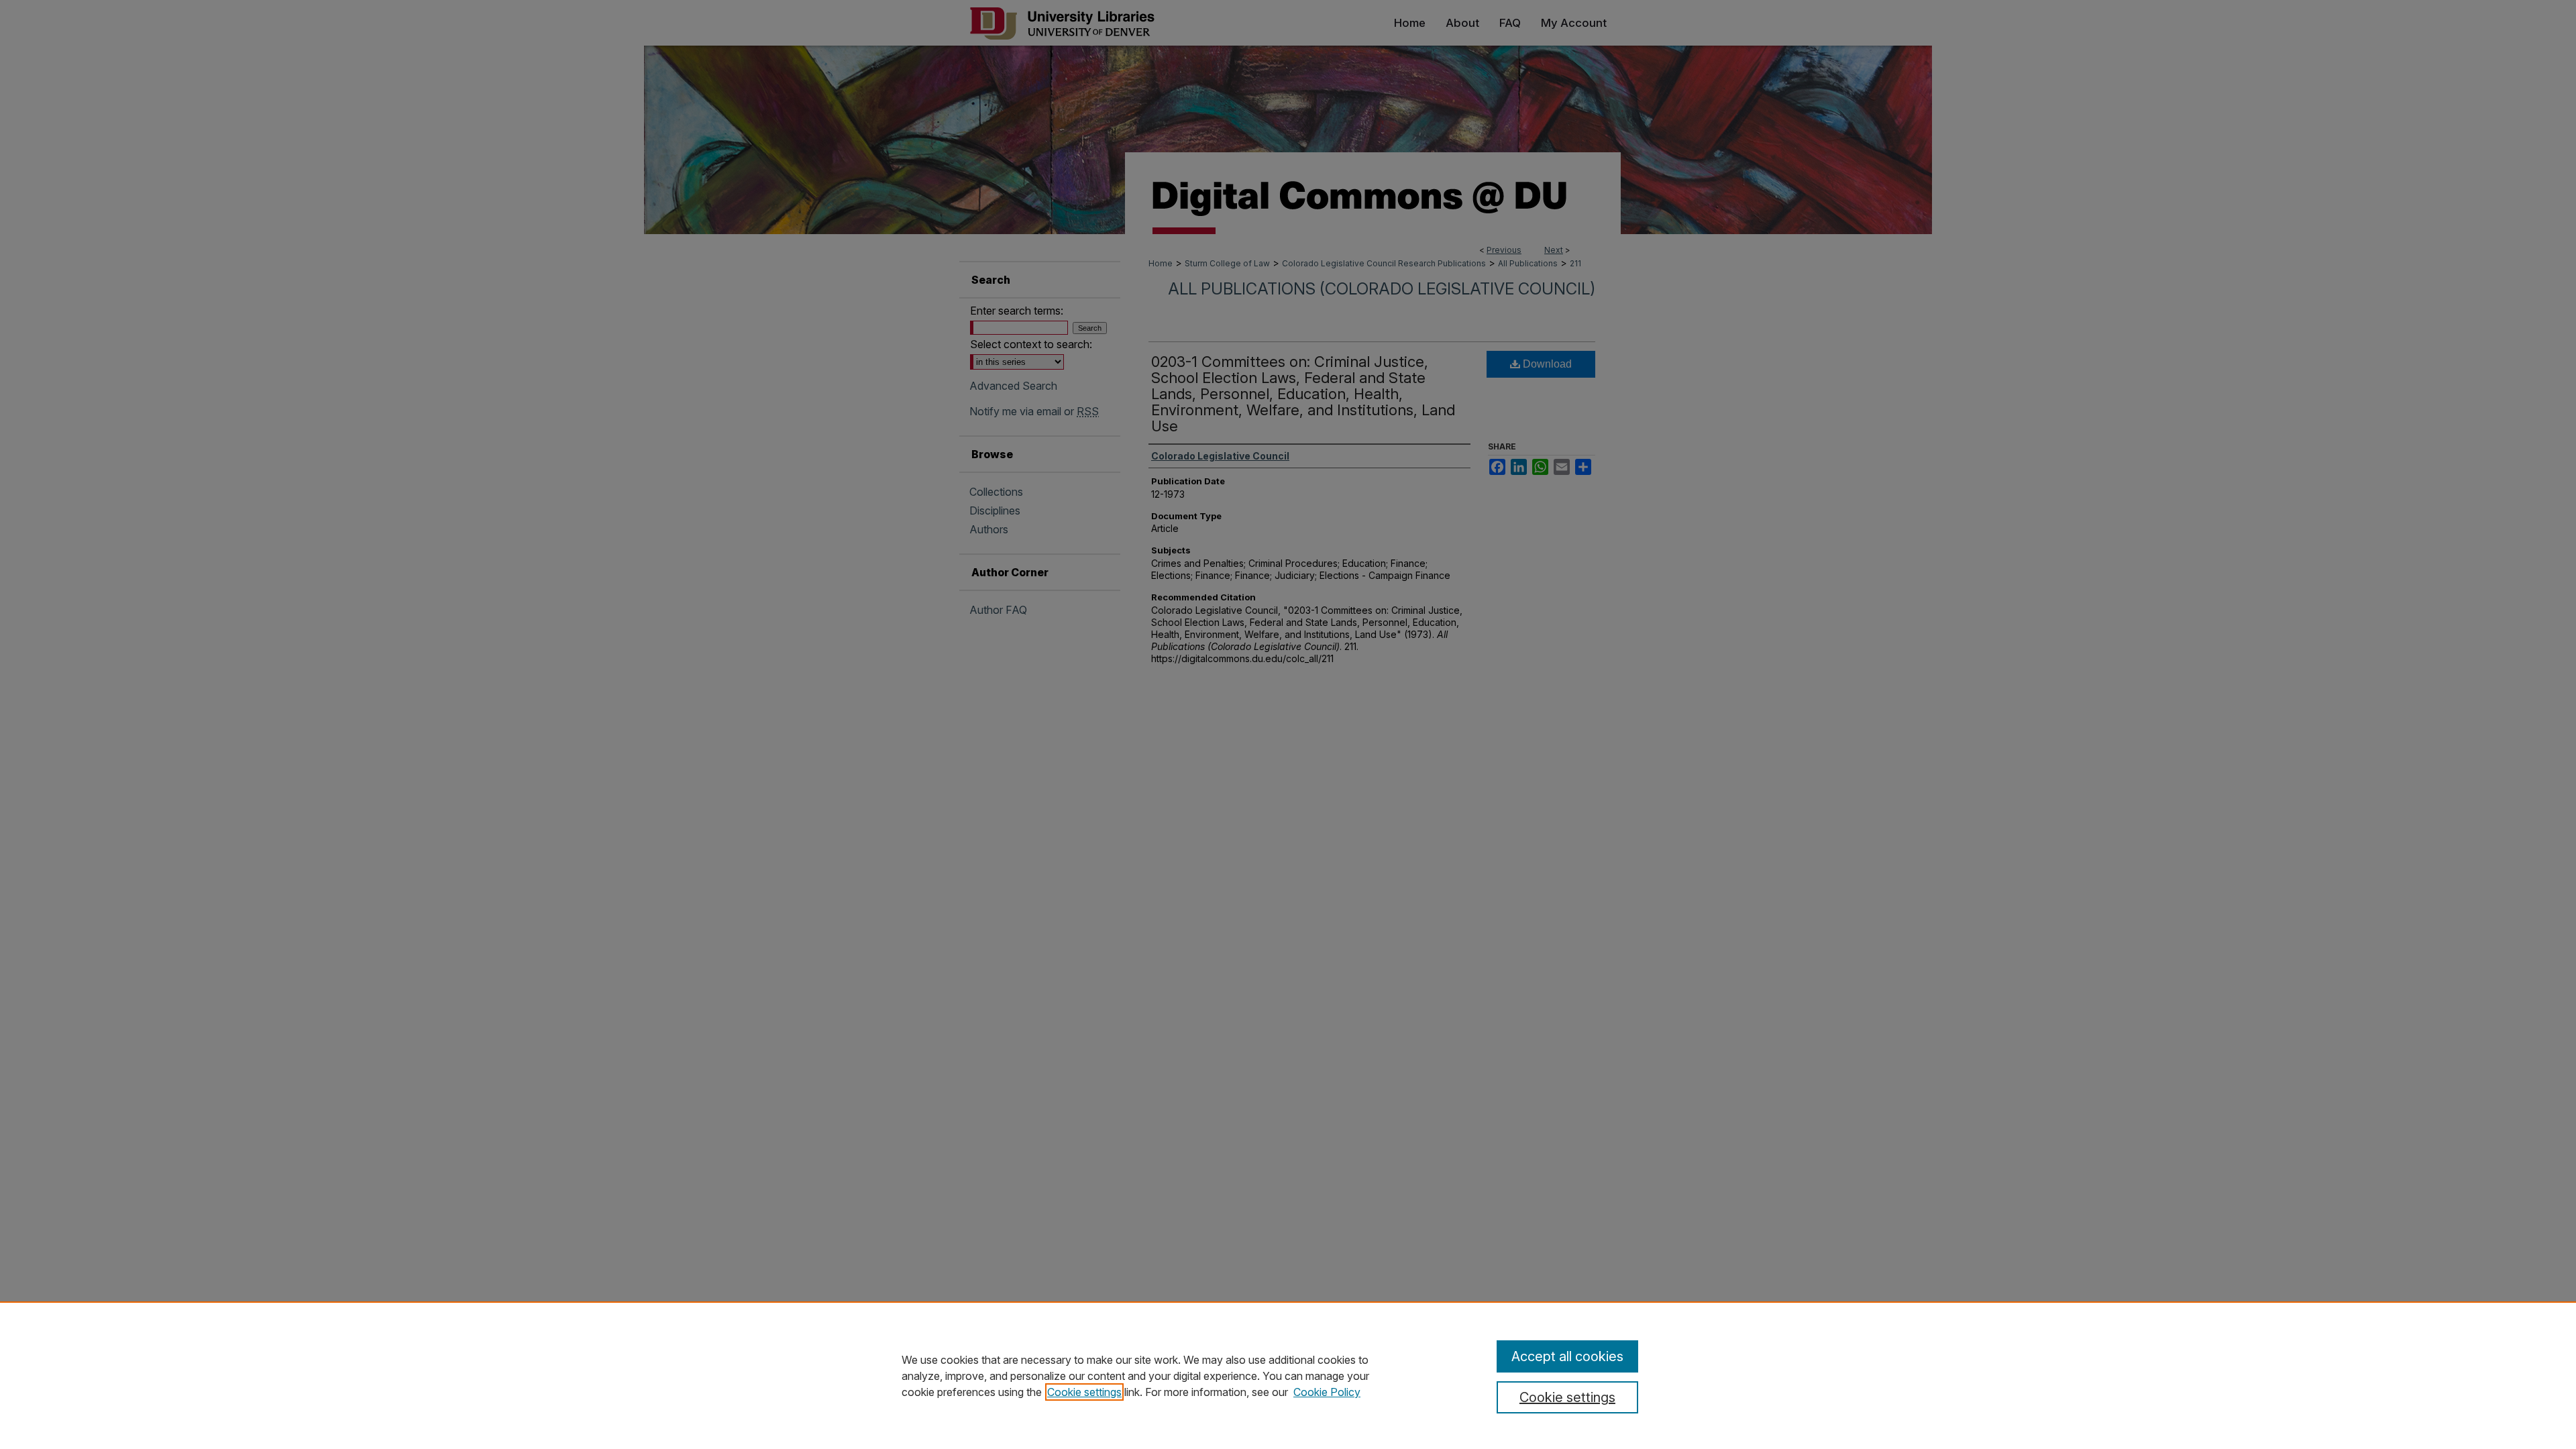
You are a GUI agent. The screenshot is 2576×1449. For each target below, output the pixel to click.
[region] (1288, 1375)
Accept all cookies (1567, 1356)
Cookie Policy (1327, 1392)
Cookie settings (1084, 1392)
